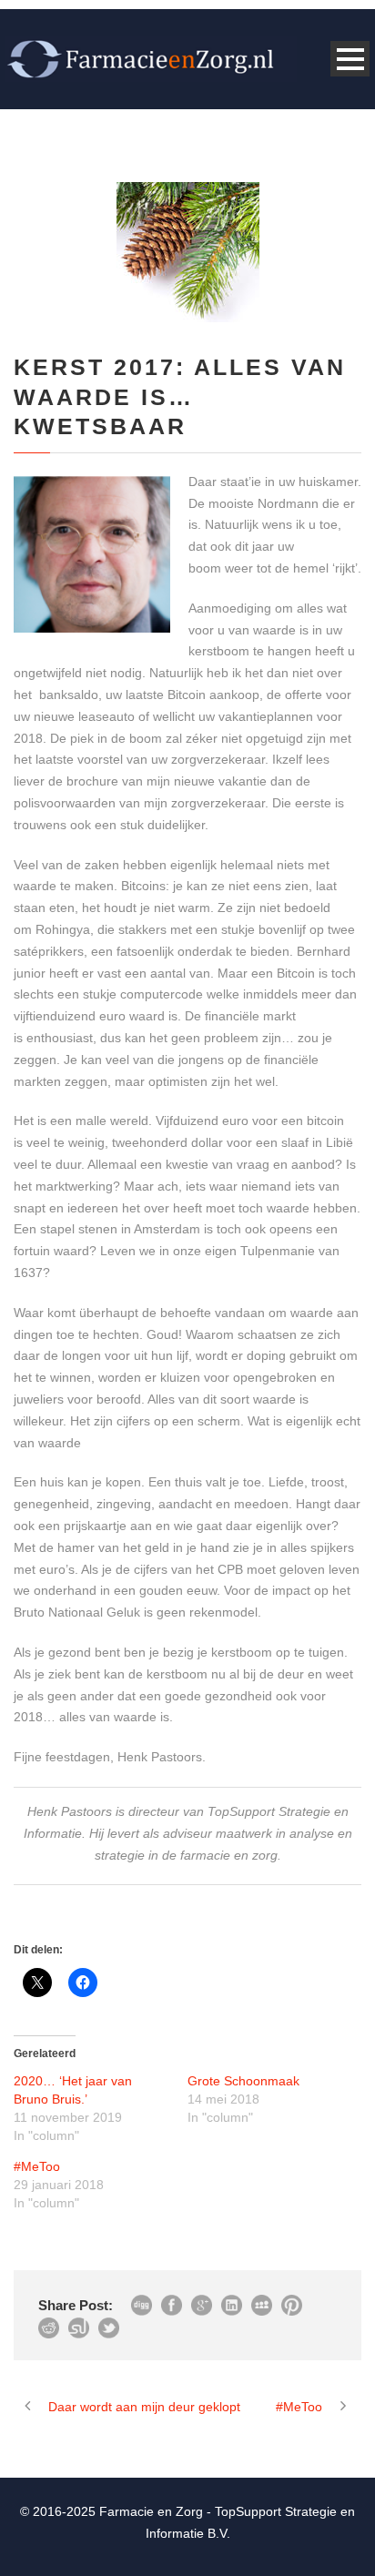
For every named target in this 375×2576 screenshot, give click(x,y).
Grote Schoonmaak (243, 2081)
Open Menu (350, 59)
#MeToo (37, 2166)
